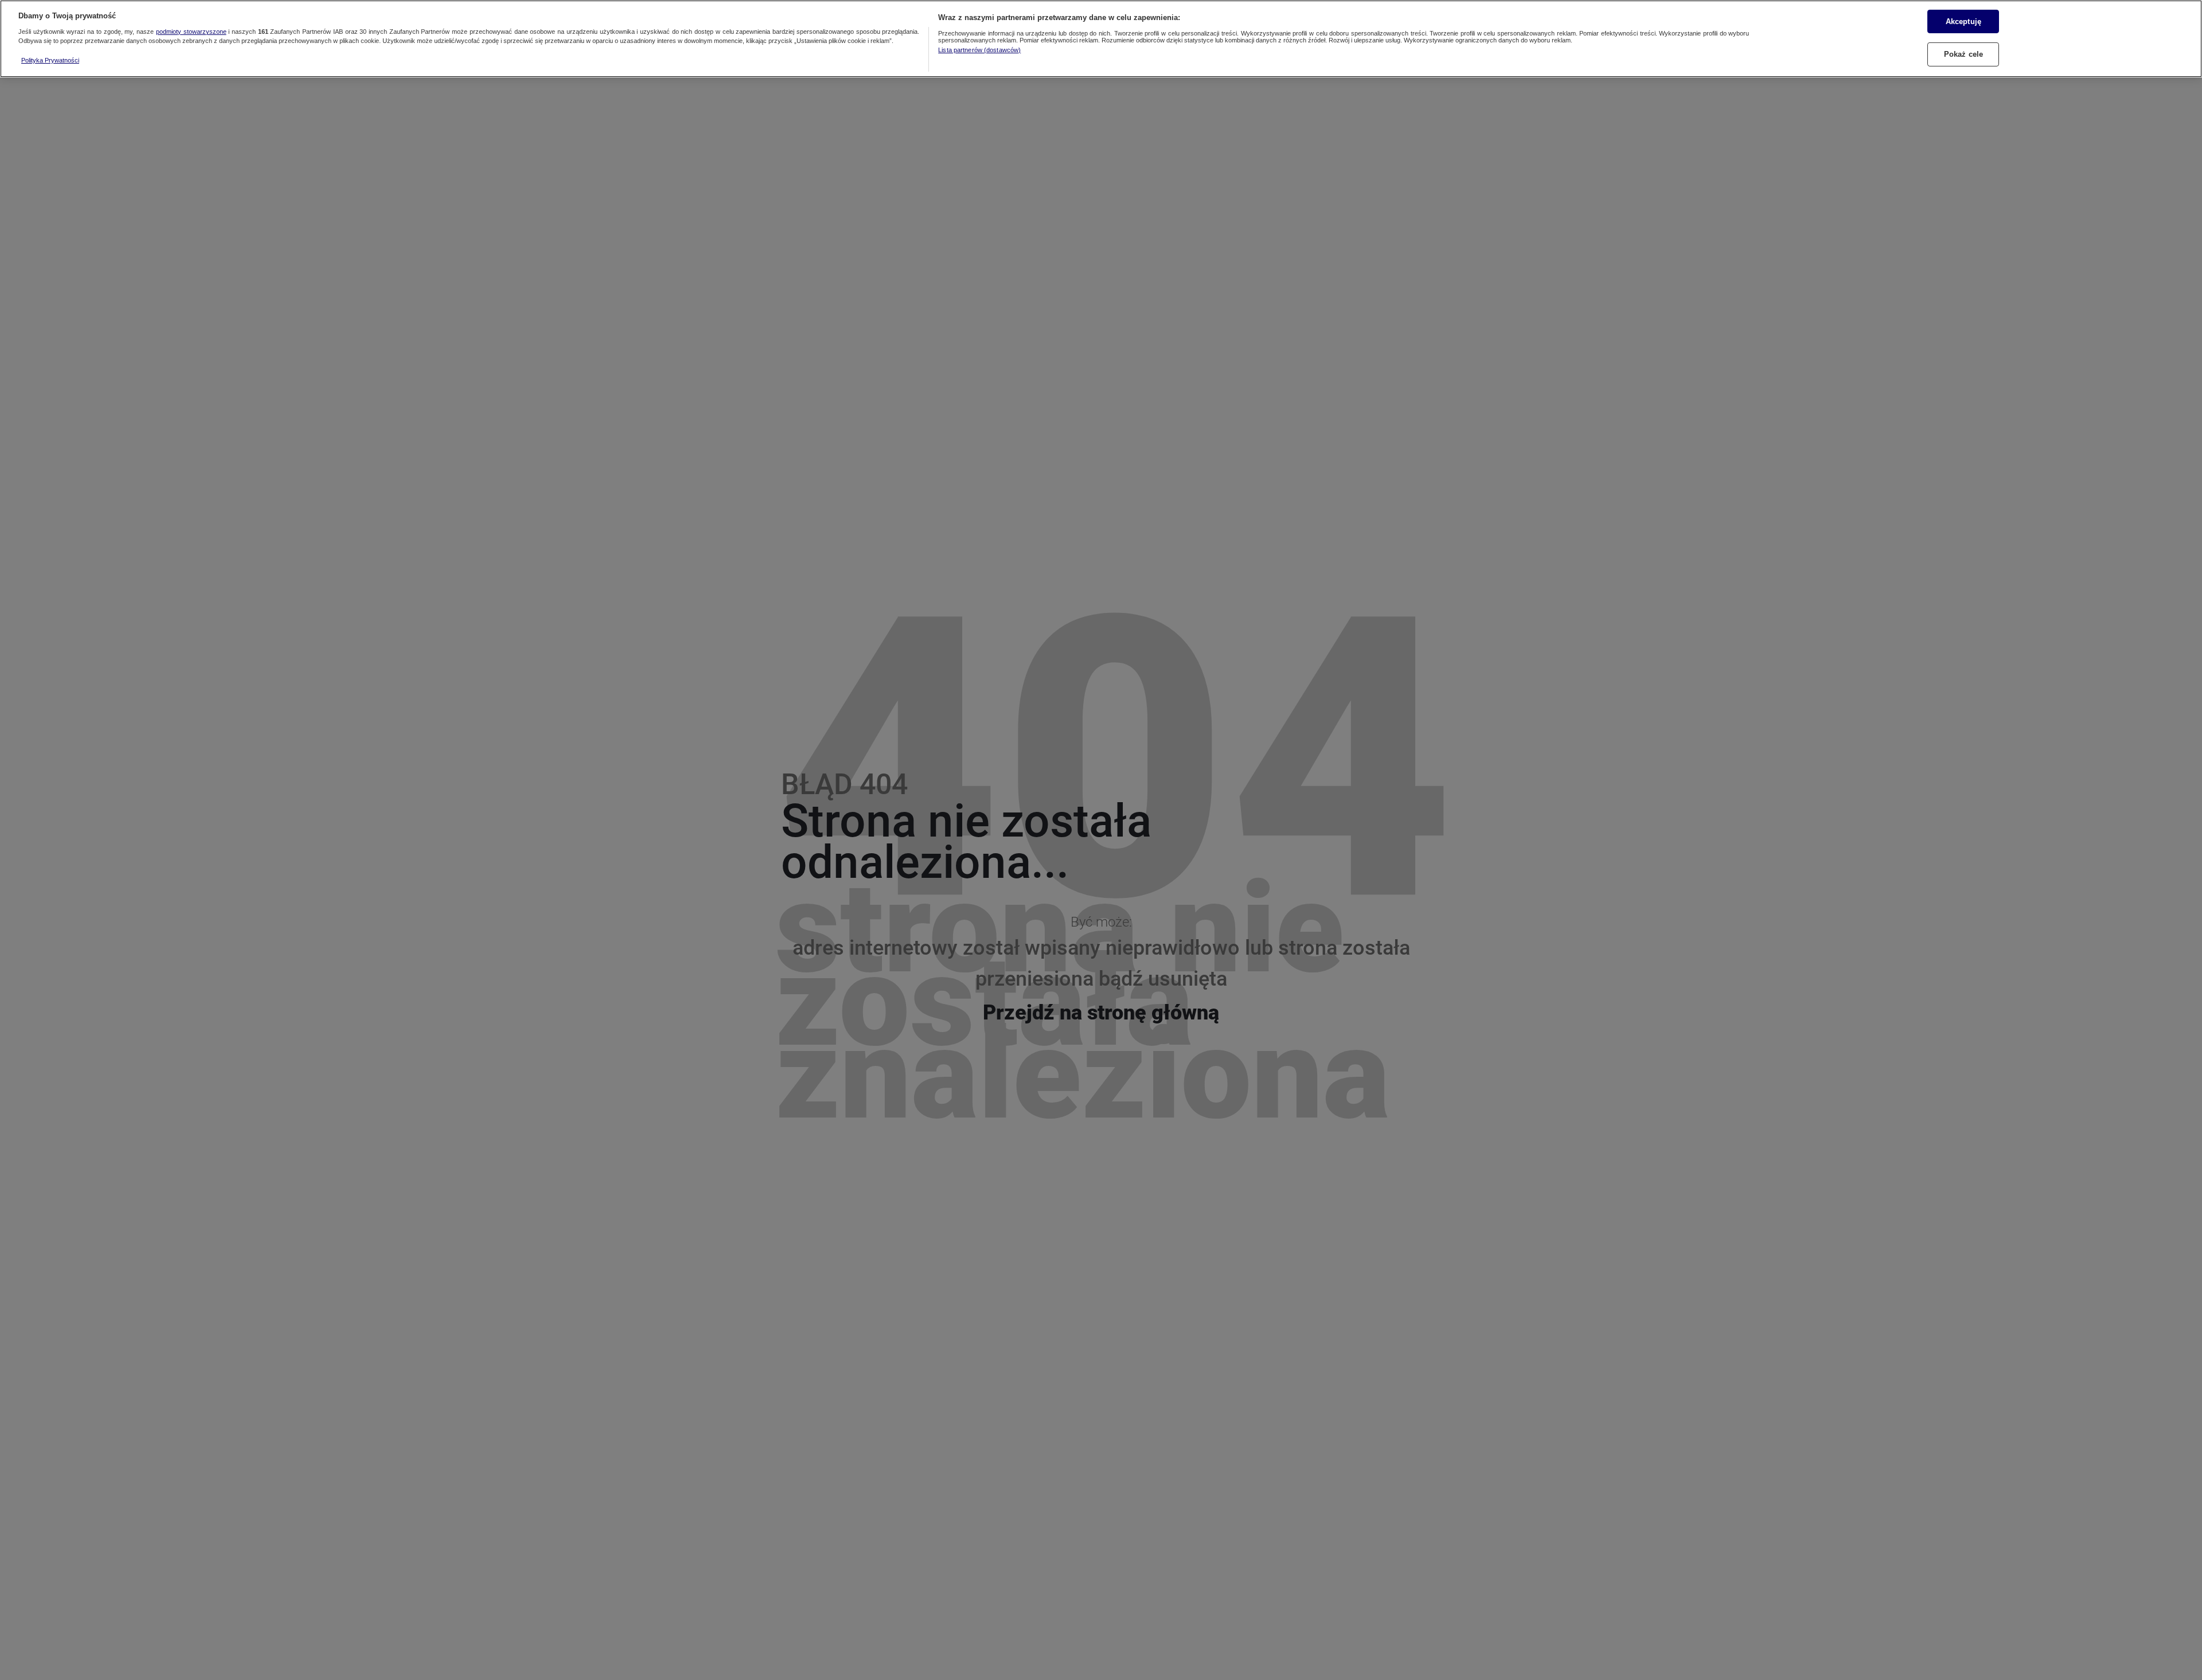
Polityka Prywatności (50, 60)
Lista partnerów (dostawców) (979, 50)
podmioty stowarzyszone (191, 32)
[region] (1101, 39)
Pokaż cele (1963, 54)
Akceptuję (1963, 21)
